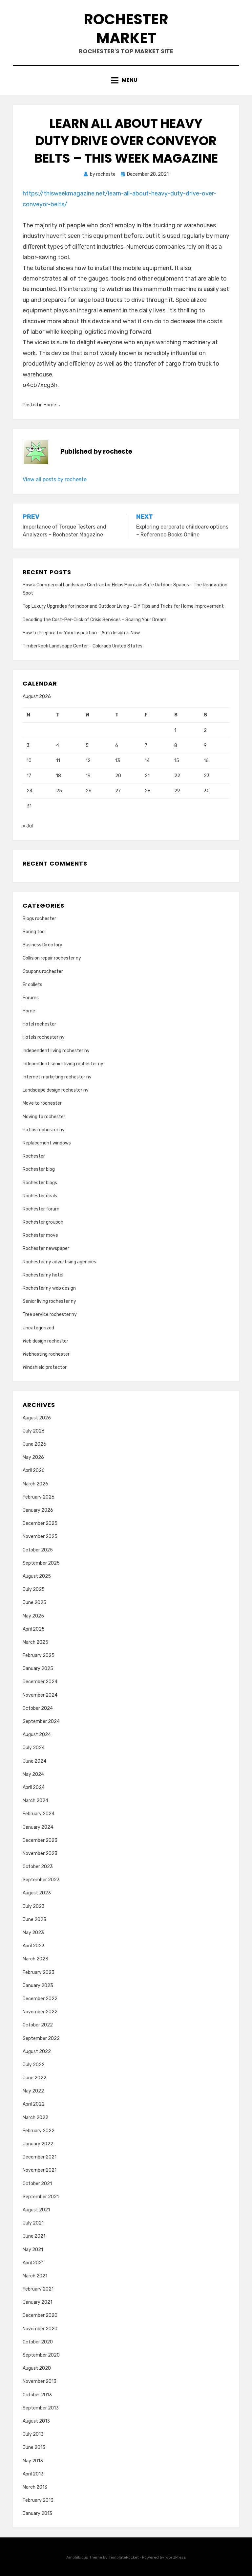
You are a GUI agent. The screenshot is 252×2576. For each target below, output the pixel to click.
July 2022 (34, 2065)
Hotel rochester (39, 1024)
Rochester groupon (43, 1222)
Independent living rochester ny (56, 1051)
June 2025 (34, 1603)
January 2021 (37, 2302)
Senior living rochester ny (49, 1301)
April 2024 (34, 1787)
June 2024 (34, 1761)
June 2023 (34, 1920)
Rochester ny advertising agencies (59, 1262)
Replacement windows (47, 1143)
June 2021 (34, 2236)
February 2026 (39, 1497)
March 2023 (35, 1959)
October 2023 (38, 1867)
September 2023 (41, 1880)
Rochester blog (39, 1169)
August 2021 (36, 2210)
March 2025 (35, 1642)
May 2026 (33, 1457)
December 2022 (40, 1999)
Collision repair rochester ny (52, 958)
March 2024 (35, 1801)
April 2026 (34, 1470)
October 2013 (37, 2395)
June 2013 (34, 2447)
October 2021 (37, 2184)
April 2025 (34, 1629)
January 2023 (38, 1986)
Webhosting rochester (46, 1354)
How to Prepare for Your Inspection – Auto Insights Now (81, 633)
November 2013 (40, 2381)
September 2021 (41, 2197)
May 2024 (33, 1774)
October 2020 (38, 2342)
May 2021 (33, 2250)
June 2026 (34, 1444)
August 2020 (37, 2368)
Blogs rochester (39, 919)
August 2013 (36, 2421)
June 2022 (34, 2078)
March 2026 (35, 1484)
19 (88, 776)
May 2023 (33, 1933)
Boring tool (34, 932)
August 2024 (37, 1735)
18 (59, 776)
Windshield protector (45, 1367)
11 (58, 761)
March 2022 (35, 2118)
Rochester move (40, 1235)
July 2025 (34, 1589)
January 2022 (38, 2144)
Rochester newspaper (46, 1248)
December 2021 (40, 2157)
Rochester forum (41, 1209)
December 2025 (40, 1523)
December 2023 (40, 1840)
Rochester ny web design (49, 1288)
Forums (31, 998)
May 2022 (33, 2091)
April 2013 (33, 2474)
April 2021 (33, 2263)
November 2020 (40, 2329)
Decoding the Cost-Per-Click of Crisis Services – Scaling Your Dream (94, 620)
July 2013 (33, 2434)
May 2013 (33, 2461)
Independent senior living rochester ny (63, 1064)
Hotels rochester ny (44, 1037)
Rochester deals (40, 1196)
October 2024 (38, 1708)
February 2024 (39, 1814)
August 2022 (37, 2052)
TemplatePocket (124, 2557)
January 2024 (38, 1827)
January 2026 (38, 1510)
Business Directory (42, 945)
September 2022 (41, 2038)
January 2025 (38, 1669)
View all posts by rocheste (55, 479)
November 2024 (40, 1695)
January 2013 (37, 2513)
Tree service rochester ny (50, 1314)
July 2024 (34, 1748)
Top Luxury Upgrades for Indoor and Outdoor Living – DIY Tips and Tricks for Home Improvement (123, 606)
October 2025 (38, 1550)
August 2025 (37, 1576)
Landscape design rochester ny (56, 1090)
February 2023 (39, 1972)
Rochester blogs (40, 1183)
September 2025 (41, 1563)
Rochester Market (126, 29)
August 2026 (37, 1418)
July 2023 (34, 1906)
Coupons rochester (43, 972)
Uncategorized (38, 1328)
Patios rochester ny (44, 1130)
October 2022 (38, 2025)
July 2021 (33, 2223)
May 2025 (33, 1616)
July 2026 (34, 1431)
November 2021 (40, 2170)
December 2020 (40, 2315)
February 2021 (38, 2289)
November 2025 (40, 1537)
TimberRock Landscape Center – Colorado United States (83, 646)
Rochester (34, 1156)
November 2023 (40, 1853)
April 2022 (34, 2104)
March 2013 (35, 2487)
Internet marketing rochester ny (57, 1077)
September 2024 (41, 1721)
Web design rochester (45, 1341)
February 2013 (38, 2500)
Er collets (32, 985)
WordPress (176, 2557)
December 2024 (40, 1682)
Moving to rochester (44, 1117)
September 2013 (41, 2408)
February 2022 (39, 2131)
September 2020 (41, 2355)
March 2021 (35, 2276)
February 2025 (39, 1655)
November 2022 (40, 2012)
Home (50, 405)
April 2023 (34, 1946)
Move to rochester (42, 1103)
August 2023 (37, 1893)
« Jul (28, 826)
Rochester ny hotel (43, 1275)
